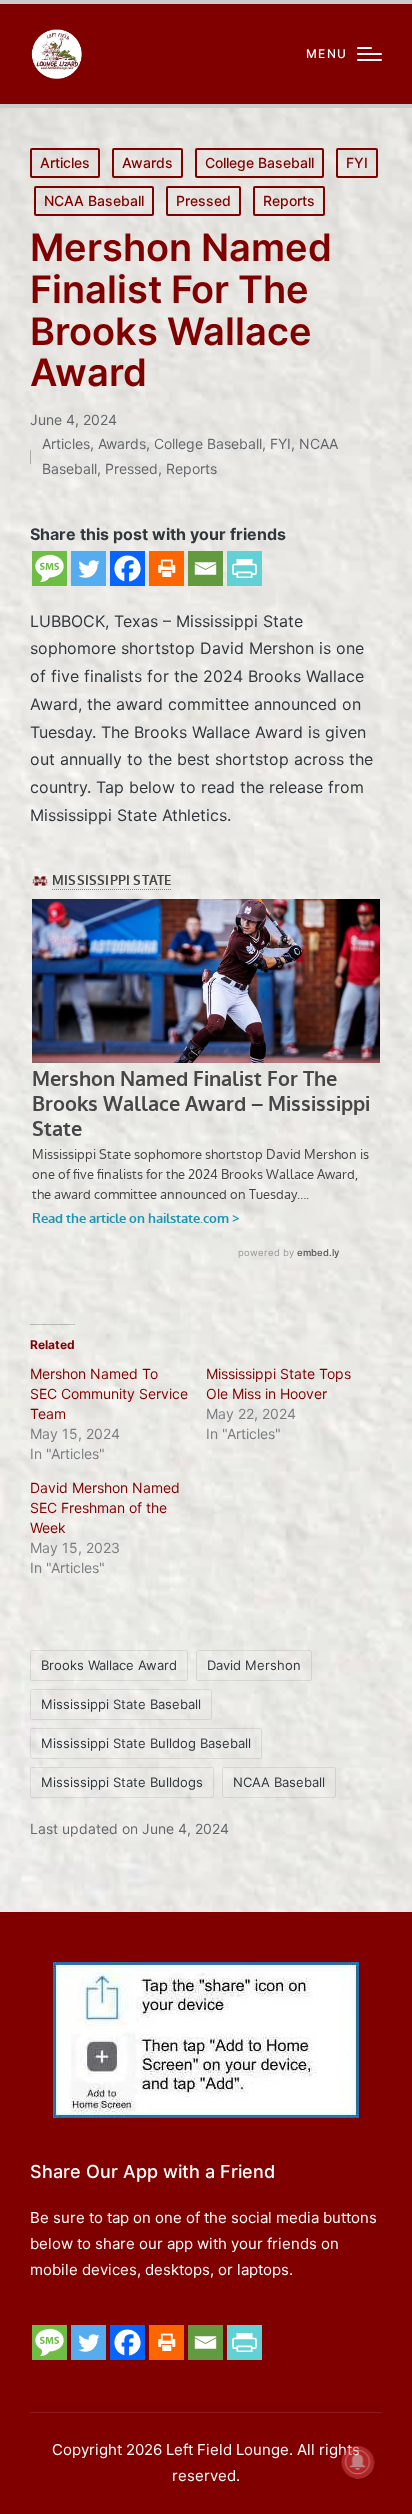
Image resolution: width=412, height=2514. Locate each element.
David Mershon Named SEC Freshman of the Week (105, 1507)
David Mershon (254, 1665)
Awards (147, 162)
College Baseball (259, 162)
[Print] (166, 568)
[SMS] (49, 568)
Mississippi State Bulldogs (122, 1782)
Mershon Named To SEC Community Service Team (109, 1393)
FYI (357, 162)
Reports (289, 200)
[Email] (205, 568)
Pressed (203, 200)
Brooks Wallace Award (109, 1665)
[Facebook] (127, 568)
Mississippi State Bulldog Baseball (146, 1743)
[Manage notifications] (358, 2462)
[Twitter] (88, 568)
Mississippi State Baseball (121, 1704)
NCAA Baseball (94, 200)
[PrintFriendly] (244, 568)
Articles (65, 162)
